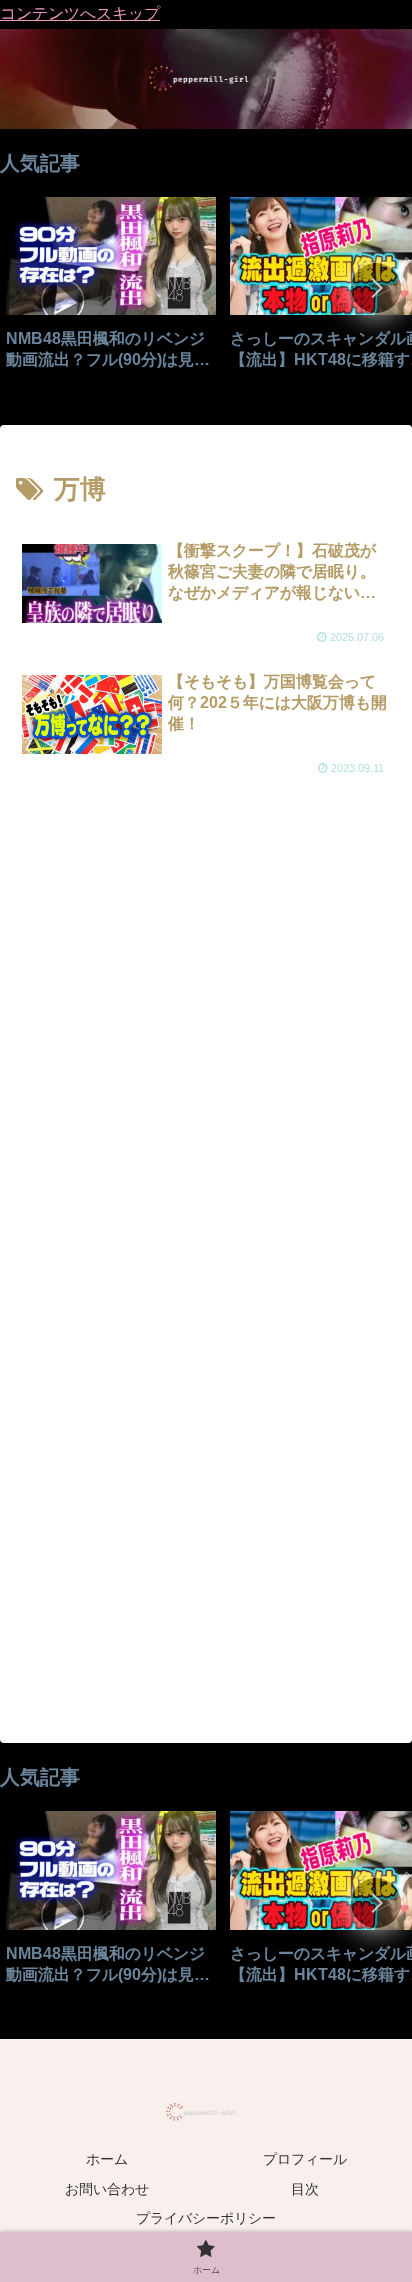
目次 (305, 2189)
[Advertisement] (206, 1036)
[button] (376, 288)
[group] (111, 290)
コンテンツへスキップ (80, 13)
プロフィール (305, 2159)
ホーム (107, 2159)
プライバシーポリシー (206, 2218)
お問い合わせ (107, 2189)
